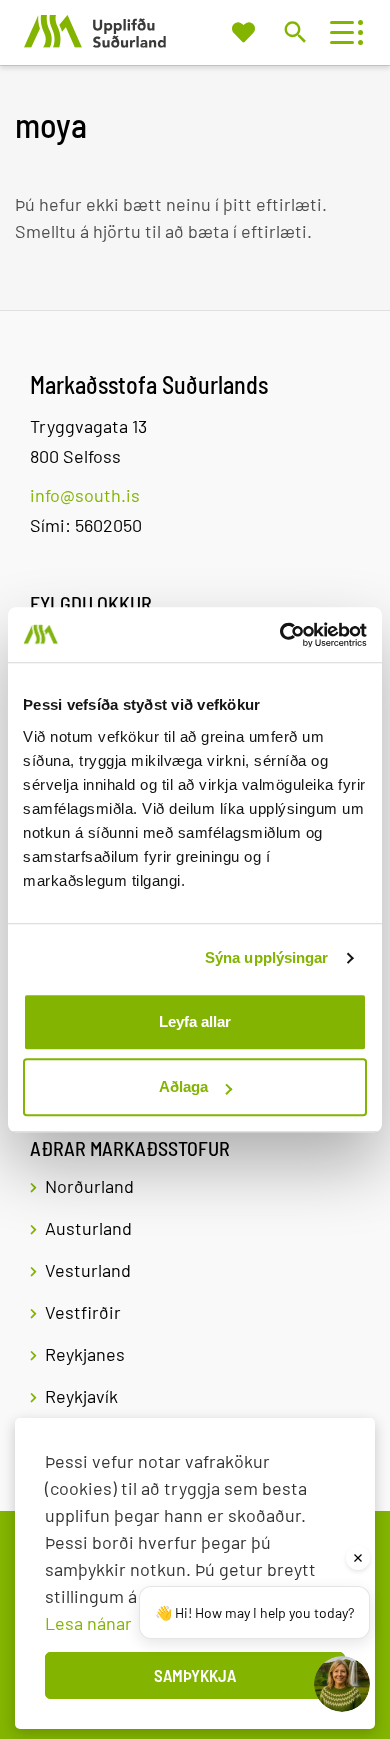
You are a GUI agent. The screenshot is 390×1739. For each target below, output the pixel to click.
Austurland (88, 1228)
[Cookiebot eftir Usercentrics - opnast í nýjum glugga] (280, 635)
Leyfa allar (195, 1021)
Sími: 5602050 (86, 525)
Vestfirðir (83, 1312)
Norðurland (89, 1186)
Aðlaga (183, 1086)
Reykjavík (81, 1396)
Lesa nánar (88, 1623)
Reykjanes (85, 1354)
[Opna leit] (294, 31)
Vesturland (88, 1270)
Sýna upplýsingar (267, 957)
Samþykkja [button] (195, 1675)
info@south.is (85, 495)
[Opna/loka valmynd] (341, 32)
